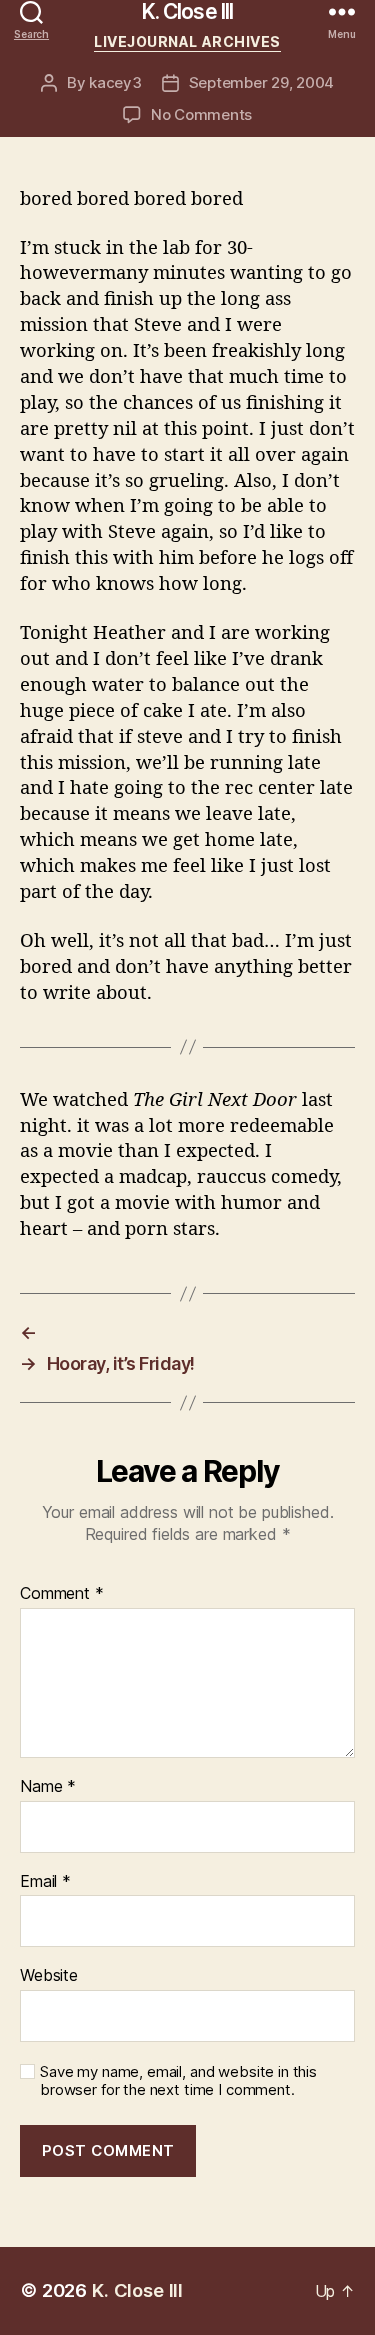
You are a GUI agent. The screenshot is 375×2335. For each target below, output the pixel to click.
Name (48, 1787)
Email (45, 1882)
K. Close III (188, 11)
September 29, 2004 (261, 82)
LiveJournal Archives (187, 41)
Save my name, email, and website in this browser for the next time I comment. (178, 2081)
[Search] (31, 11)
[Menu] (342, 11)
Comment (62, 1594)
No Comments (201, 114)
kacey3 (115, 82)
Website (49, 1976)
